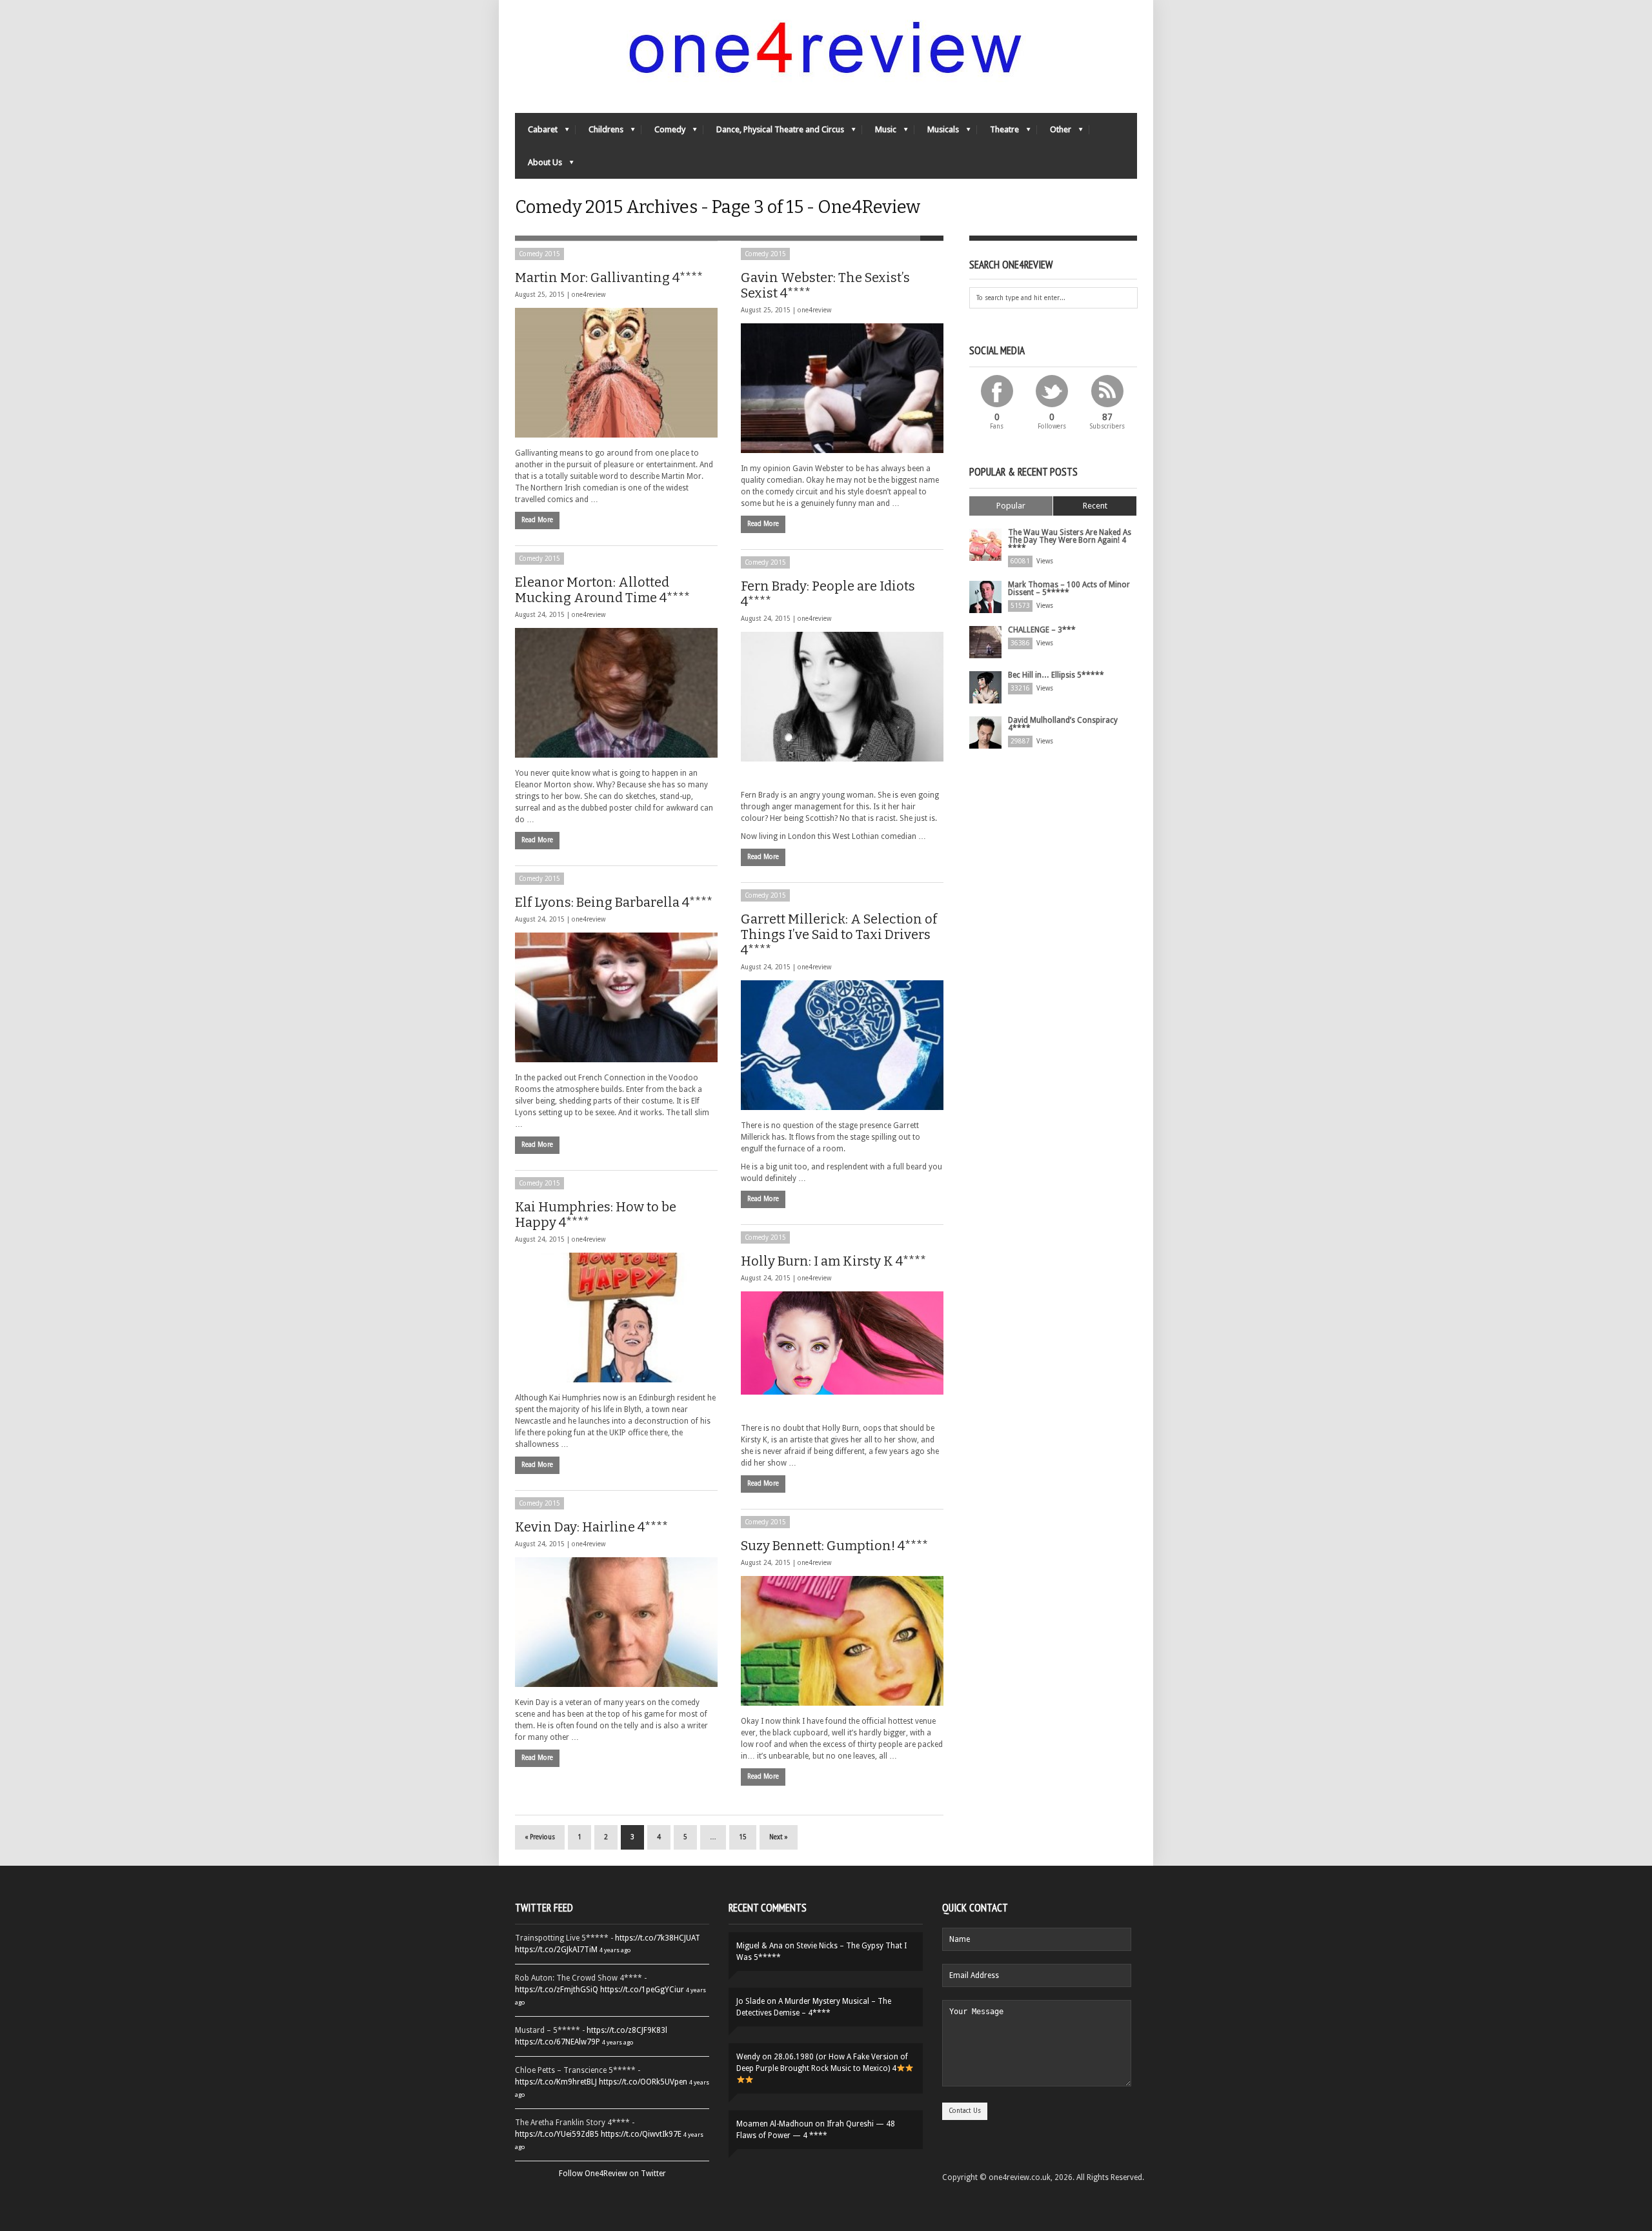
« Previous (540, 1837)
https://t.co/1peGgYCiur (642, 1990)
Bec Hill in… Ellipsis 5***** (1056, 675)
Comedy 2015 (539, 254)
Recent (1095, 506)
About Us (539, 166)
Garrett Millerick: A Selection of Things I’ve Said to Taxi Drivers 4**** (839, 934)
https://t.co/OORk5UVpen (643, 2082)
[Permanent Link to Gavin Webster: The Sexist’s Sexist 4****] (842, 388)
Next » (779, 1837)
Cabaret (536, 133)
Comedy (663, 133)
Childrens (599, 133)
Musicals (937, 133)
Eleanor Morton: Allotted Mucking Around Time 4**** (602, 590)
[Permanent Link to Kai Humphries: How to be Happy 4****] (616, 1317)
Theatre (998, 133)
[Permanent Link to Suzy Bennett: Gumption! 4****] (842, 1641)
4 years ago (615, 1950)
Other (1054, 133)
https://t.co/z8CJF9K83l (627, 2030)
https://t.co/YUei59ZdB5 (557, 2134)
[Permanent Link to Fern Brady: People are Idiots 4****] (842, 697)
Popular (1011, 506)
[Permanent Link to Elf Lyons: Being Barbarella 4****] (616, 997)
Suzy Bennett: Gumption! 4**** (834, 1546)
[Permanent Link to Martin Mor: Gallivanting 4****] (616, 373)
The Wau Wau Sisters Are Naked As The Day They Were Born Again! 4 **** (1070, 540)
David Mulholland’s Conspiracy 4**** (1063, 724)
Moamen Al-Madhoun (775, 2124)
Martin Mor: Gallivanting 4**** (609, 278)
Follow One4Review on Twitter (612, 2174)
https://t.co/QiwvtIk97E (641, 2134)
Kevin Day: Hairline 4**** (591, 1527)
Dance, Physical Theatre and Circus (774, 133)
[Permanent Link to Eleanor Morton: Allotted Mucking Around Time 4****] (616, 693)
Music (879, 133)
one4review (589, 295)
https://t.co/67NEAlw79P (558, 2042)
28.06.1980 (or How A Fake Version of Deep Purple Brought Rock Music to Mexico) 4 (822, 2063)
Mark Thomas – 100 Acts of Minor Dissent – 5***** (1069, 589)
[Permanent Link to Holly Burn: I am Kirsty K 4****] (842, 1343)
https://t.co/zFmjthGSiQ (557, 1990)
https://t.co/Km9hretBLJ (556, 2082)
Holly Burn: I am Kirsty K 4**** (833, 1261)
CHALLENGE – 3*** (1042, 630)
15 (743, 1837)
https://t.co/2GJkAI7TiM (556, 1950)
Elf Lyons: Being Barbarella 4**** (614, 902)
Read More (537, 520)
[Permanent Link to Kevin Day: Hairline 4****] (616, 1622)
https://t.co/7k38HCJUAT (658, 1938)
